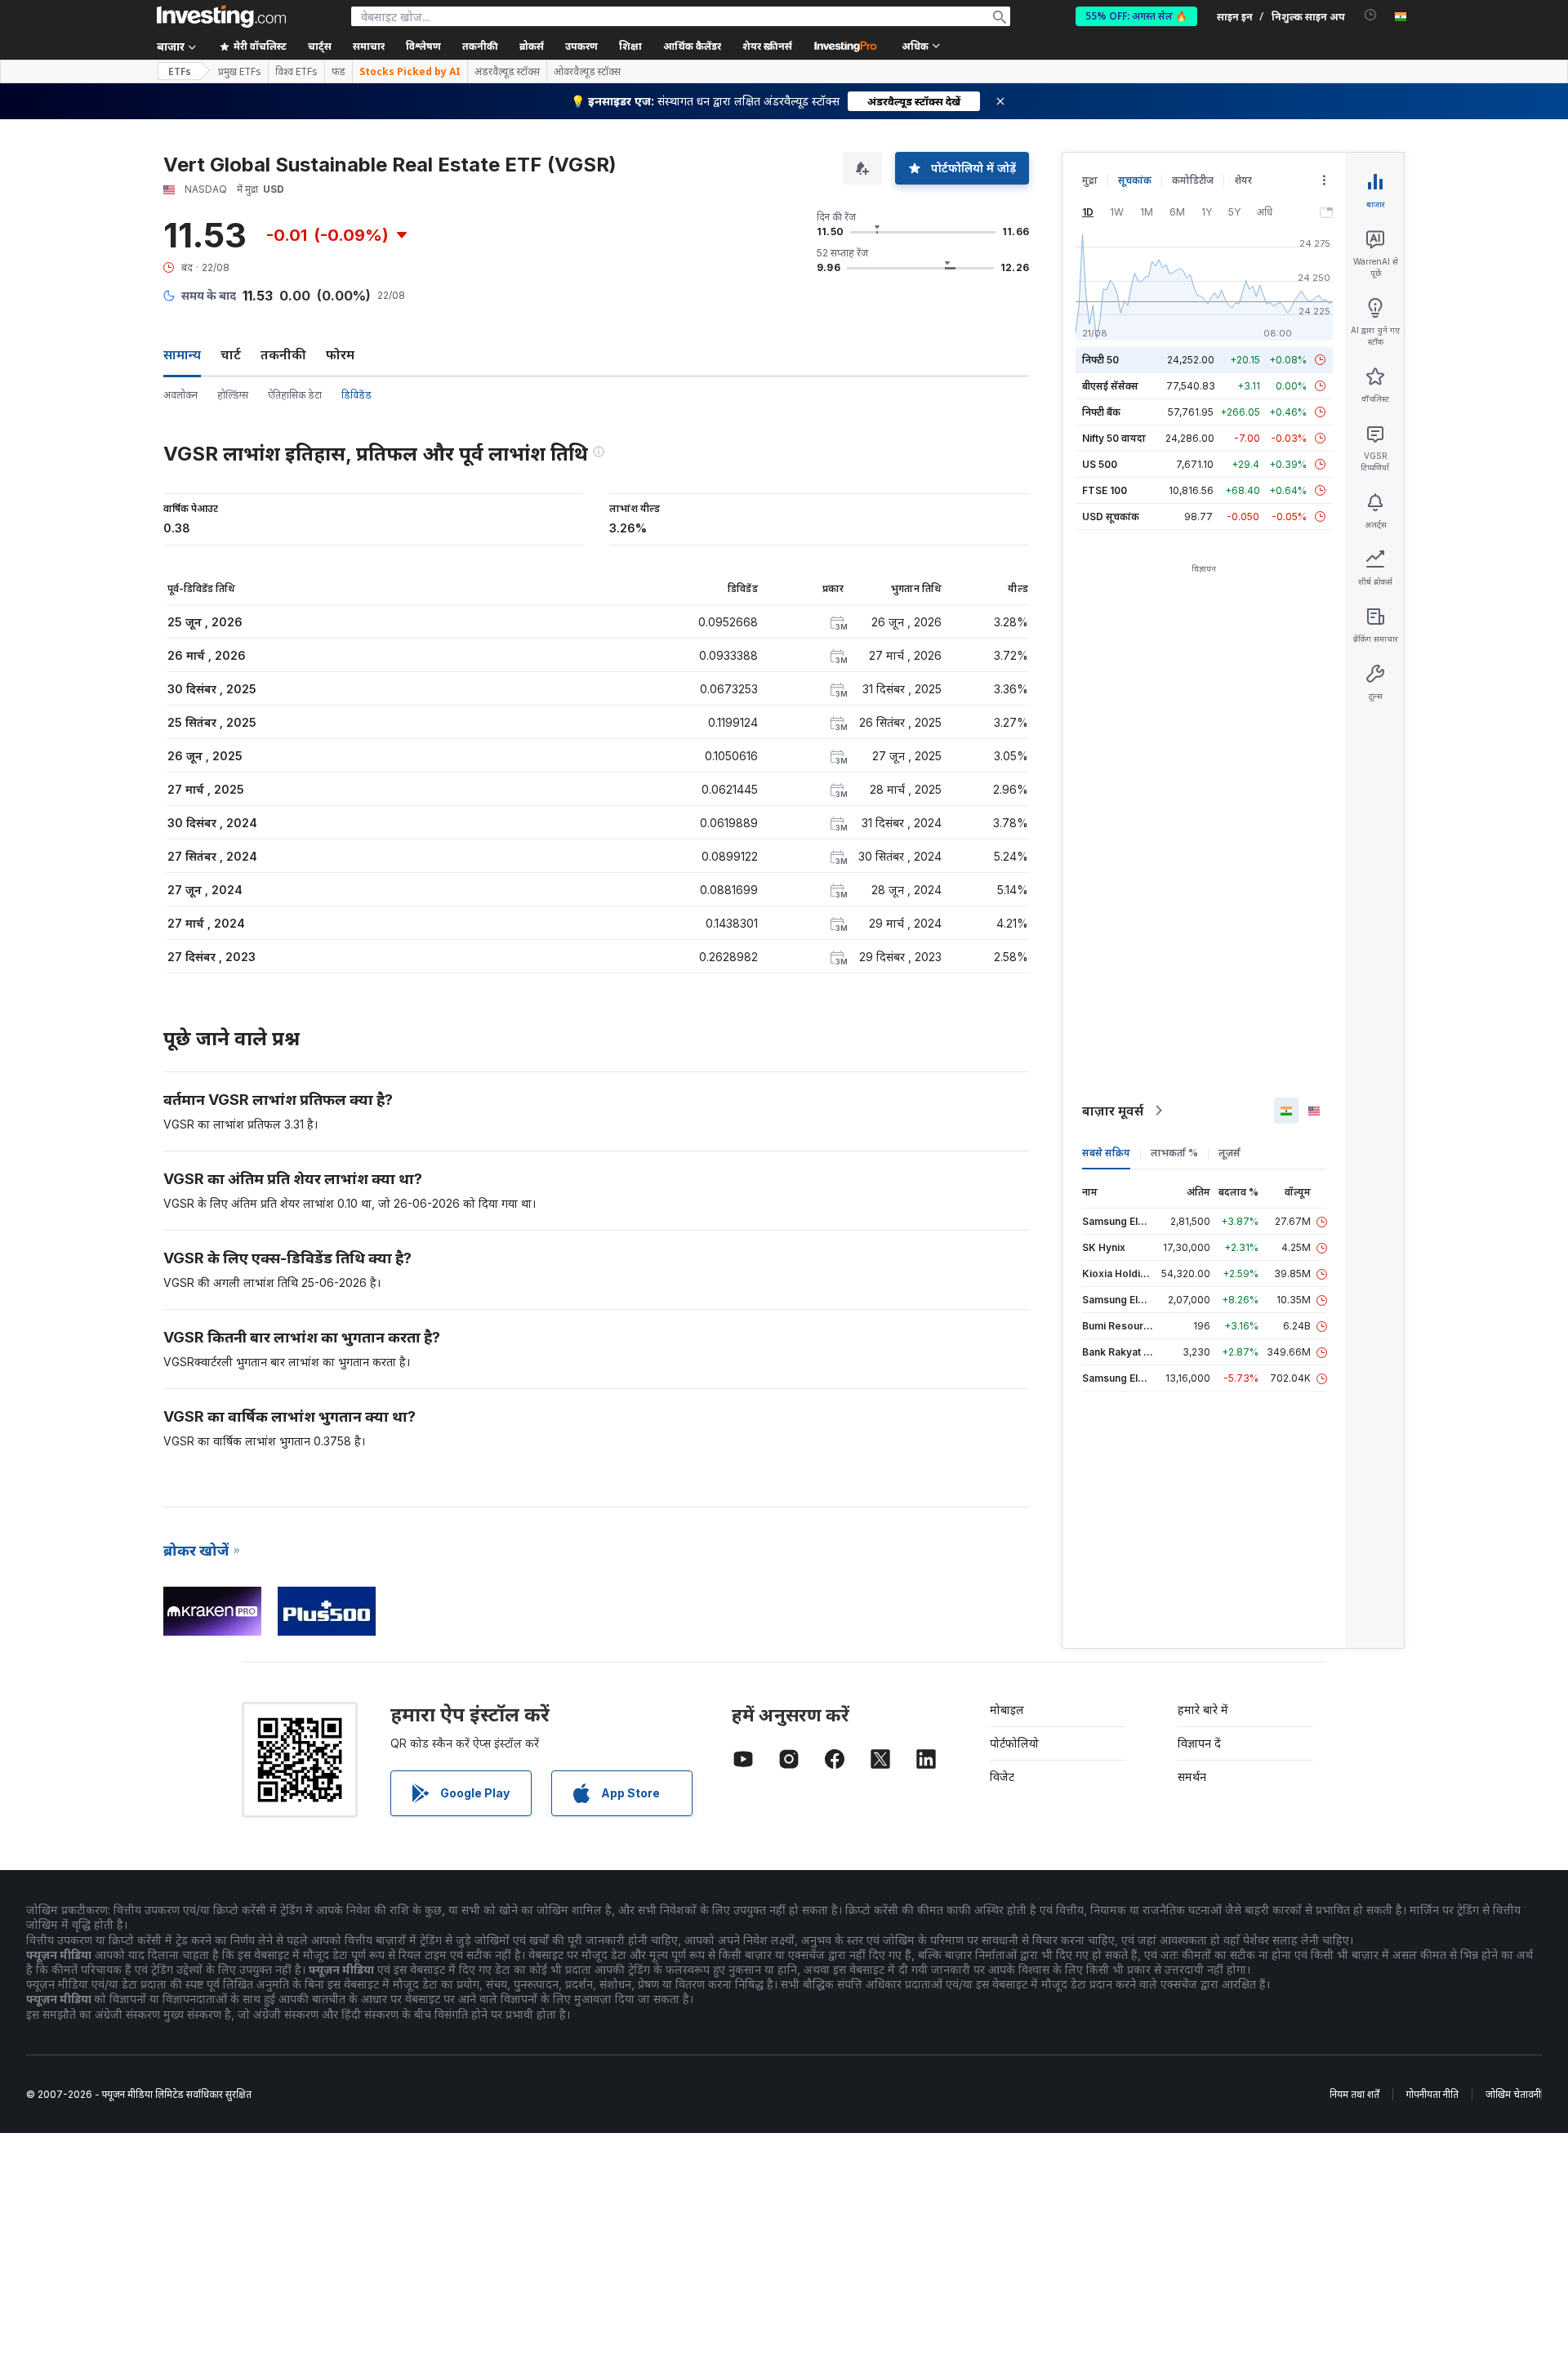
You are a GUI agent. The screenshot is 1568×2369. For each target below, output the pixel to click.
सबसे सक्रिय (1106, 1153)
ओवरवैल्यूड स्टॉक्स (587, 72)
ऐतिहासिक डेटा (295, 395)
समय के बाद (209, 295)
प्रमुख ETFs (240, 72)
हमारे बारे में (1203, 1710)
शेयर (1243, 180)
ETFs (180, 71)
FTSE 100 (1105, 490)
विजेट (1002, 1777)
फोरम (340, 354)
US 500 (1100, 464)
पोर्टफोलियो (1014, 1743)
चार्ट (231, 354)
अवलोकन (180, 395)
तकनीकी (283, 354)
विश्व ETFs (296, 72)
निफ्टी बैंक (1101, 412)
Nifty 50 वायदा (1114, 438)
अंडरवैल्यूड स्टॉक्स (507, 72)
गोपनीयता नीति (1432, 2094)
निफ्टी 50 (1100, 360)
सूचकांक (1135, 180)
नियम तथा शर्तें (1354, 2094)
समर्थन (1192, 1777)
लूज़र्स (1229, 1153)
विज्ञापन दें (1199, 1743)
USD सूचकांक (1111, 517)
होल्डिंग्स (233, 395)
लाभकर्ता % (1174, 1153)
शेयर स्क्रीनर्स (767, 46)
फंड (339, 72)
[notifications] (1371, 15)
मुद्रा (1090, 180)
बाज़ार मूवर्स (1113, 1111)
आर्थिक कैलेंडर (692, 46)
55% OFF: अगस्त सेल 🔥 (1136, 16)
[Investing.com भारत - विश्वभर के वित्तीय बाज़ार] (221, 16)
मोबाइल (1007, 1710)
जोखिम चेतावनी (1513, 2094)
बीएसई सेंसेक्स (1110, 386)
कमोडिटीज (1193, 180)
